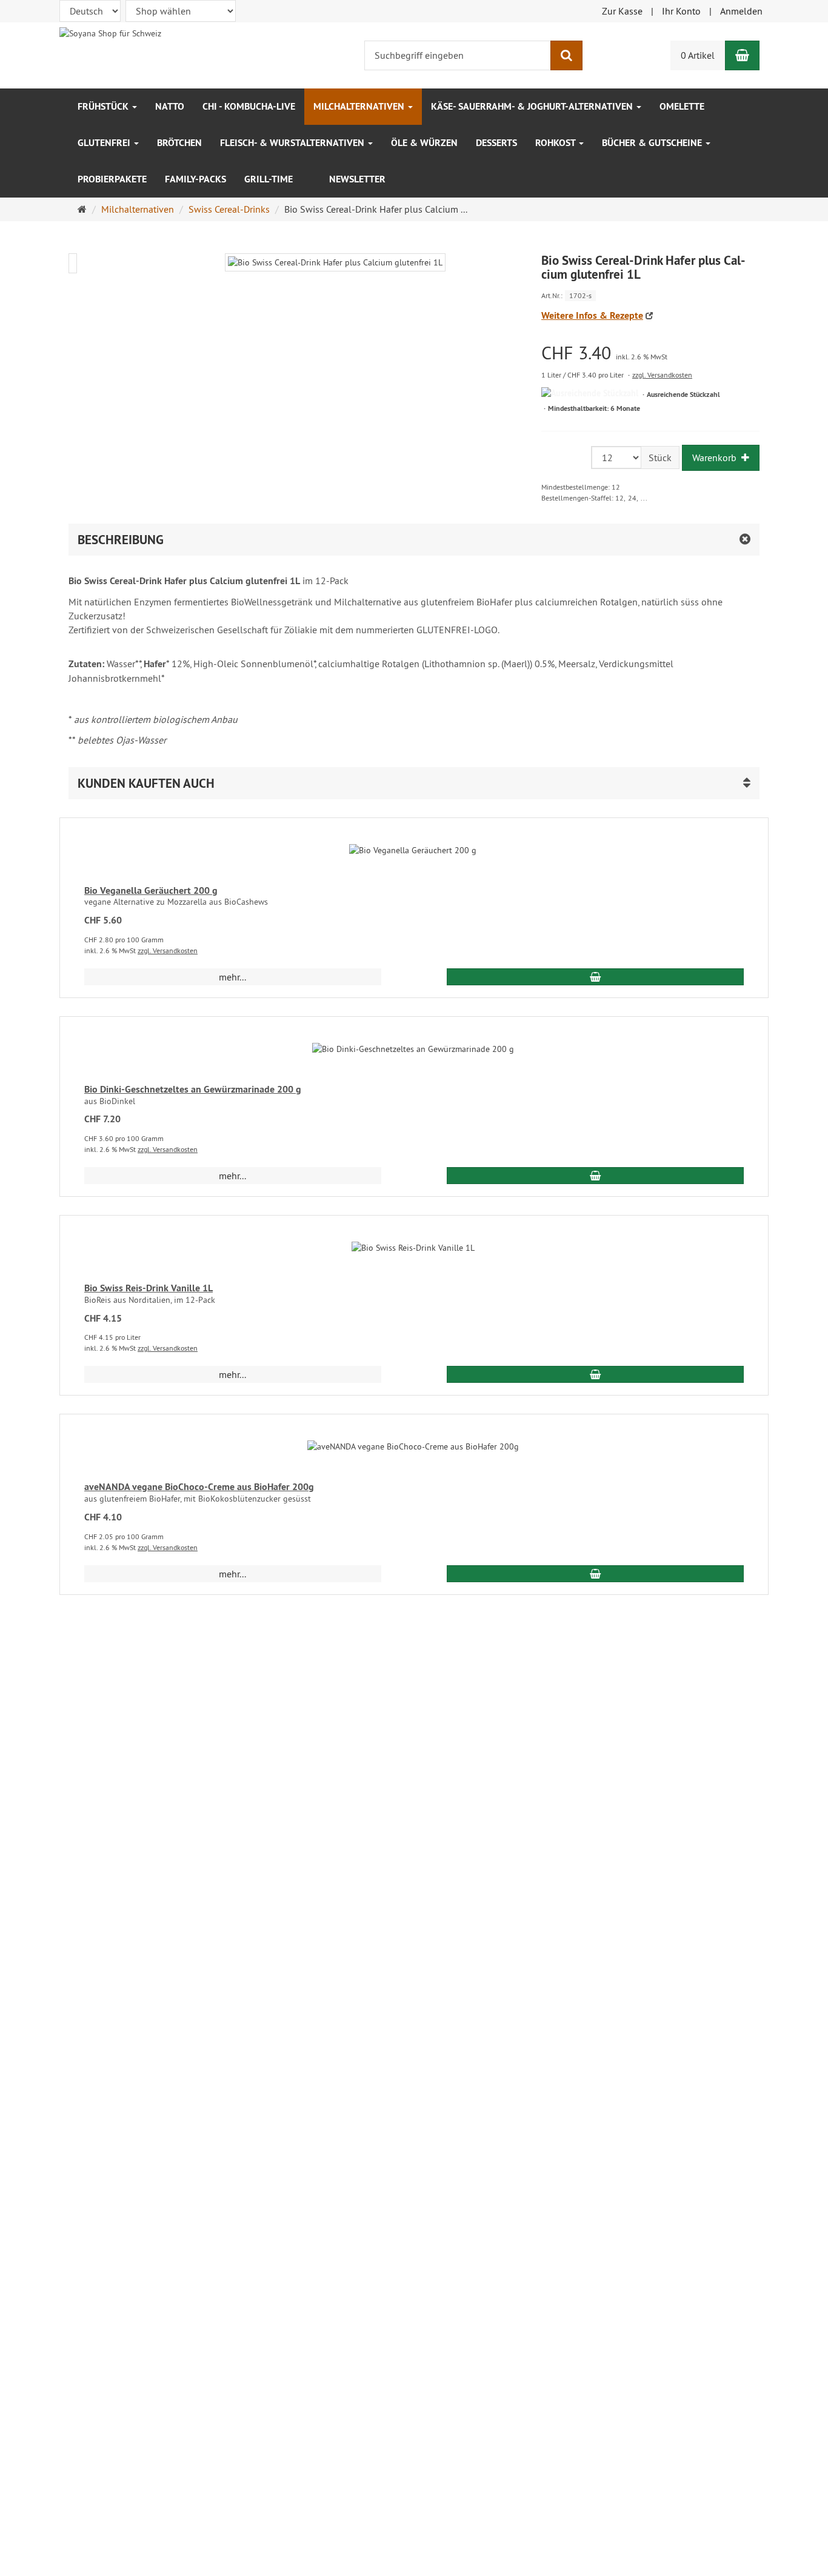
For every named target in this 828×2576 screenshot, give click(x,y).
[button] (414, 783)
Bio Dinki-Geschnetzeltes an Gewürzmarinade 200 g (193, 1089)
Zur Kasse (622, 11)
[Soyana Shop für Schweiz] (110, 32)
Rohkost (556, 143)
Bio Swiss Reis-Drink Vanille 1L (149, 1288)
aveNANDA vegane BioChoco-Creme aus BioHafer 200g (199, 1487)
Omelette (682, 106)
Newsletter (357, 179)
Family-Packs (195, 179)
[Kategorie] (311, 173)
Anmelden (741, 11)
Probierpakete (112, 179)
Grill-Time (269, 179)
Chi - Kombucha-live (249, 106)
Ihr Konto (681, 11)
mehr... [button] (232, 977)
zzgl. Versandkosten (662, 375)
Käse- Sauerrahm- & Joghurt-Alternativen (533, 106)
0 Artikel (698, 55)
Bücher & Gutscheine (653, 143)
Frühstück (104, 106)
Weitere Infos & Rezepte (592, 315)
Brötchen (179, 143)
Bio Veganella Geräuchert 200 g (151, 890)
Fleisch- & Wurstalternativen (293, 143)
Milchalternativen (360, 106)
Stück (660, 458)
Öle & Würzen (424, 143)
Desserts (496, 143)
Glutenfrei (105, 143)
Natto (170, 106)
